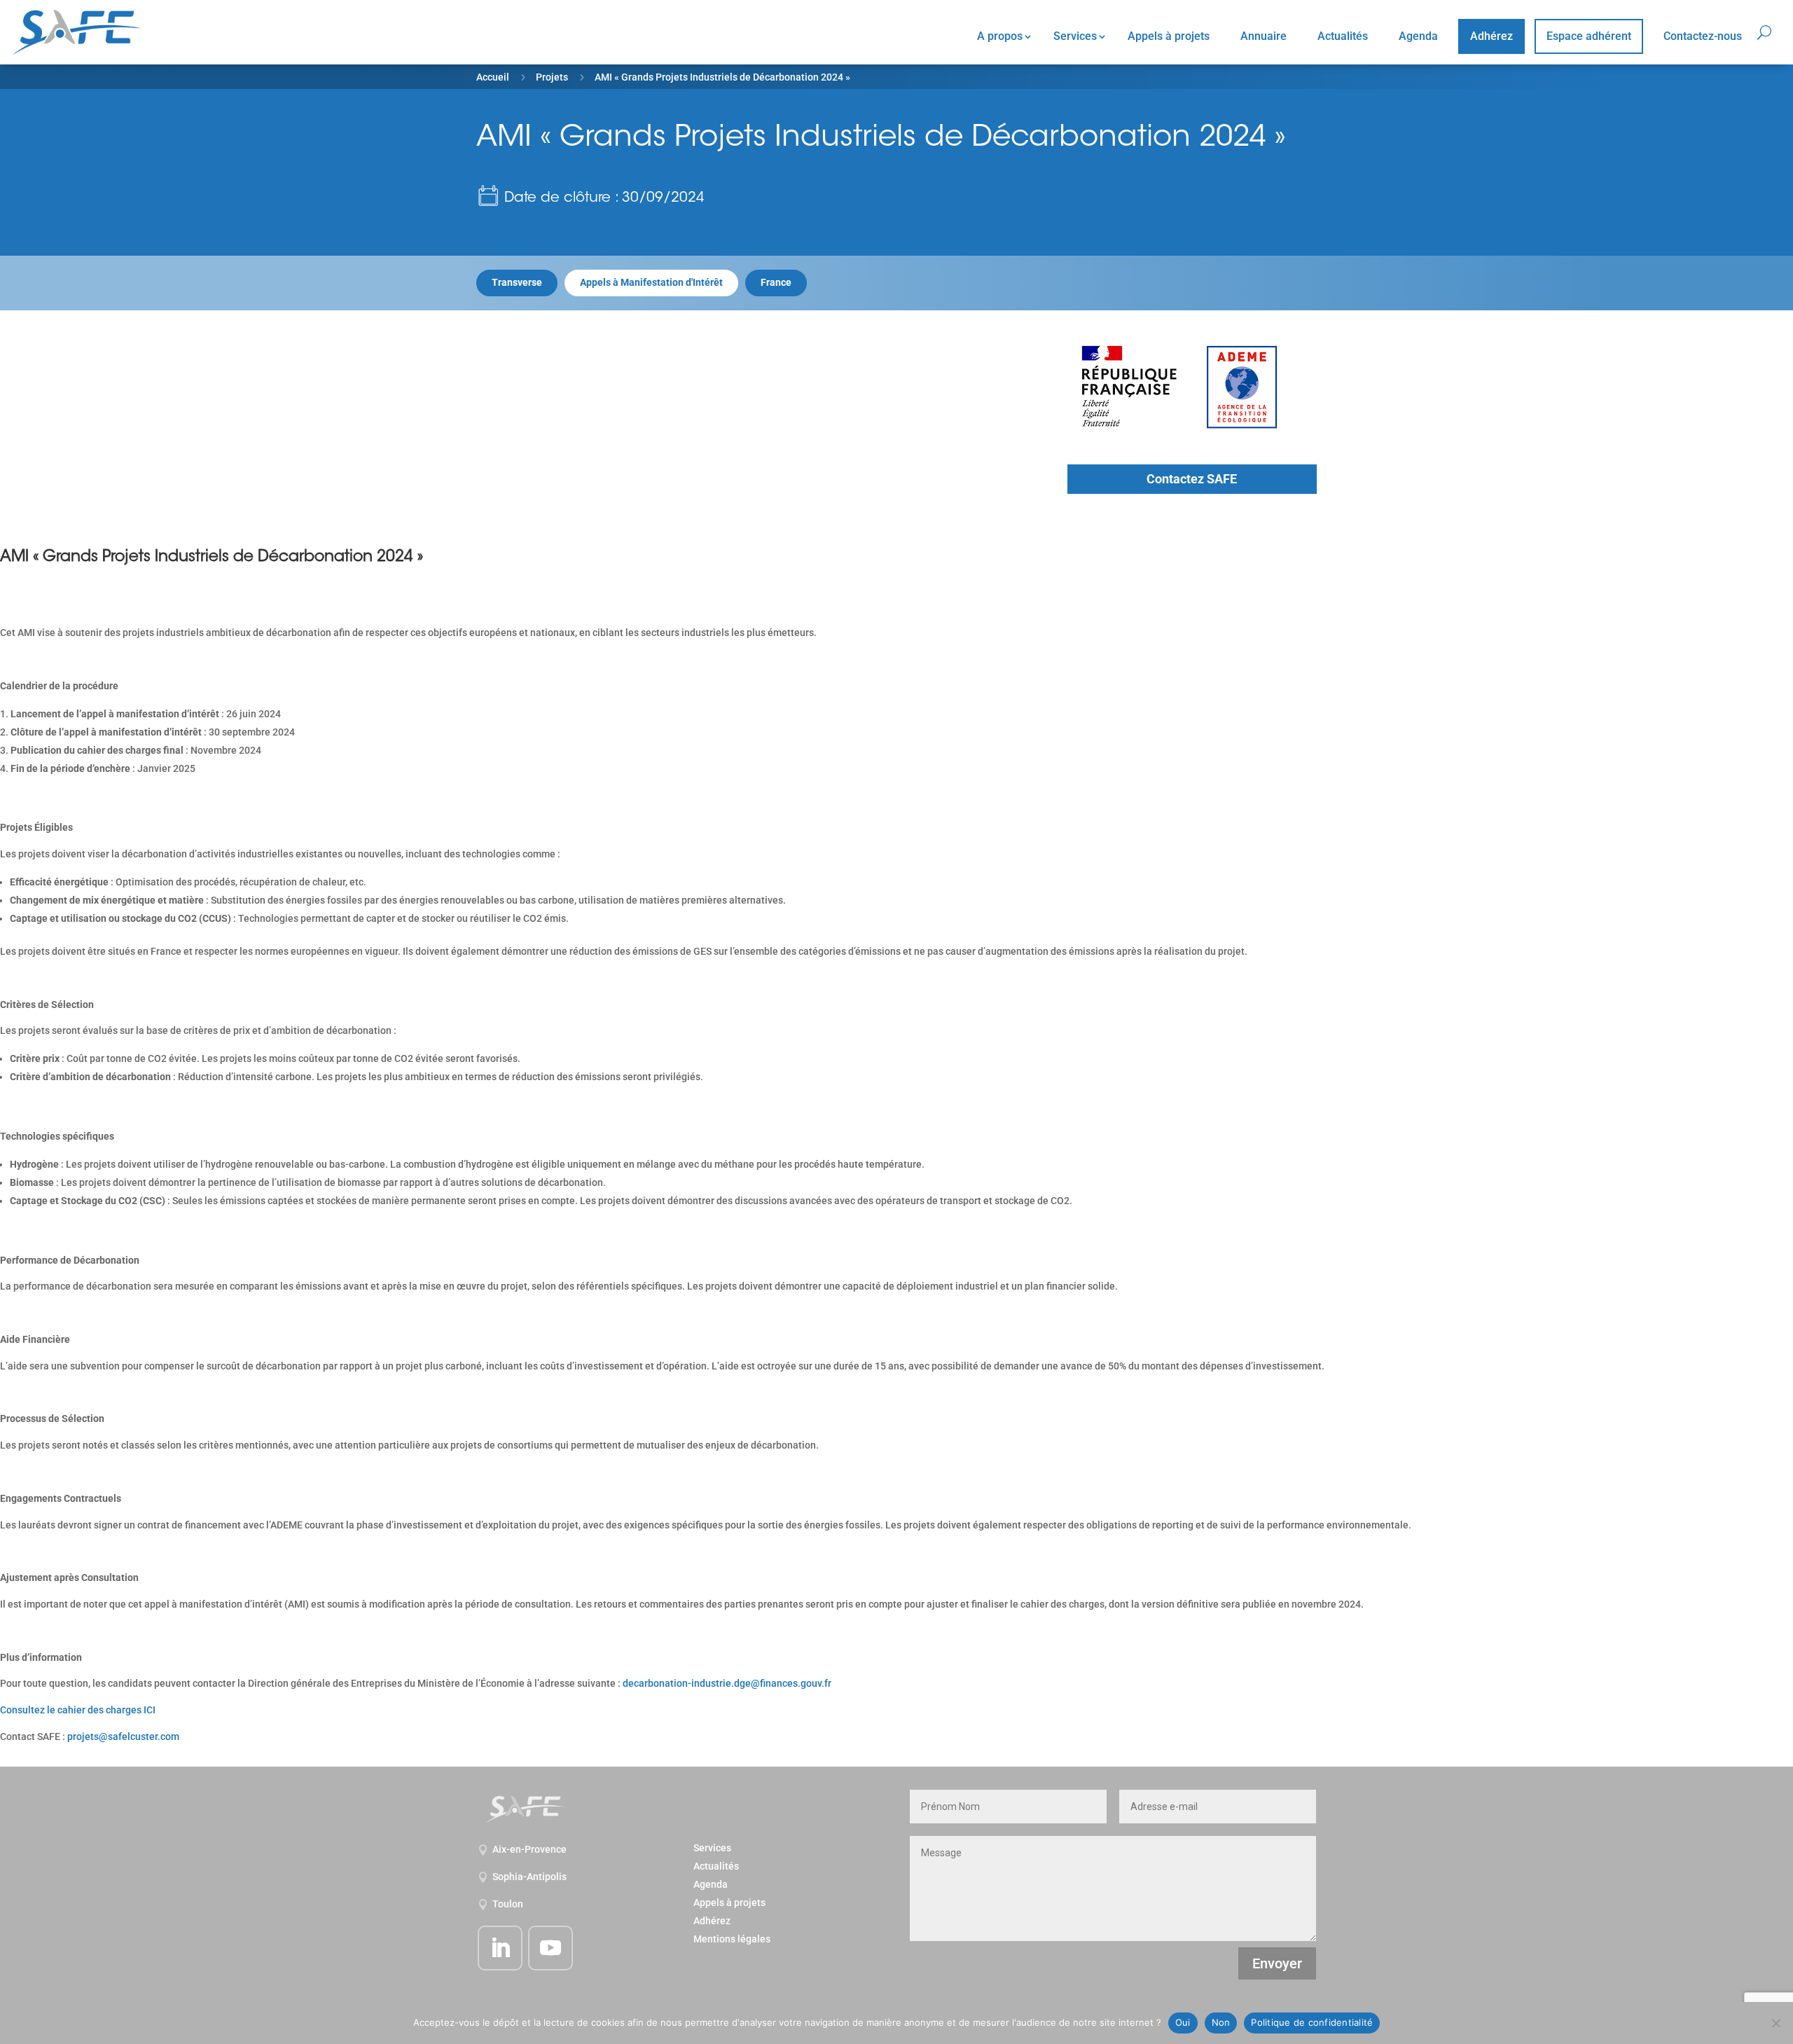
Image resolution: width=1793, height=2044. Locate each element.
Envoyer (1277, 1963)
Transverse (517, 282)
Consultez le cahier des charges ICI (78, 1710)
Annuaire (1264, 36)
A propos (1000, 36)
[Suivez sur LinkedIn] (500, 1948)
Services (1075, 36)
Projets (552, 77)
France (776, 282)
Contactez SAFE (1192, 479)
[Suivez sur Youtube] (551, 1948)
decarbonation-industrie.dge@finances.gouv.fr (727, 1683)
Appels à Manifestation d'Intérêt (651, 282)
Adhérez (1491, 36)
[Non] (1775, 2023)
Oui (1183, 2022)
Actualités (1343, 36)
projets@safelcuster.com (123, 1736)
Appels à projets (1169, 36)
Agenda (1418, 36)
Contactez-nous (1703, 36)
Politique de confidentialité (1312, 2022)
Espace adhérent (1589, 36)
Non (1221, 2022)
